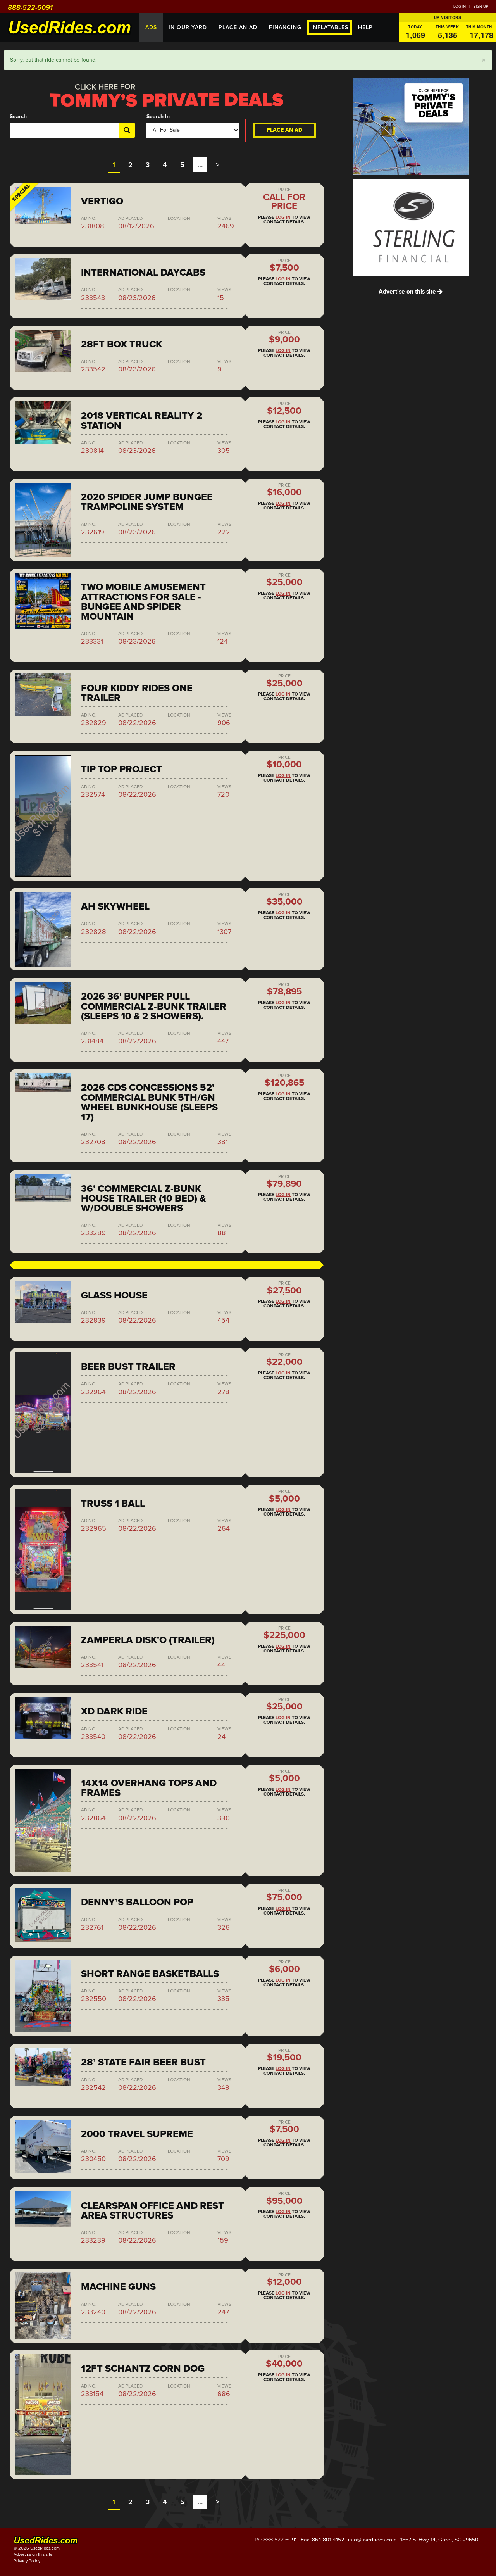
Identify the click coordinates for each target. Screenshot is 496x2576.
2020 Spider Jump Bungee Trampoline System (147, 502)
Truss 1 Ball (113, 1504)
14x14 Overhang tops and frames (149, 1788)
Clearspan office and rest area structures (152, 2211)
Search (18, 117)
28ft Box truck (121, 344)
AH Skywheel (115, 906)
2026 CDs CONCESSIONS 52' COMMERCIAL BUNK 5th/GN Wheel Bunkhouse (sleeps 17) (149, 1102)
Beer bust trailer (128, 1367)
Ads (151, 27)
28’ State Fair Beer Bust (143, 2062)
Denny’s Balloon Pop (137, 1902)
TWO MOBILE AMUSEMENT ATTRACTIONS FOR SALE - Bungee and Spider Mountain (143, 602)
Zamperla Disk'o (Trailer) (148, 1640)
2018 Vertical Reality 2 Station (142, 420)
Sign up (481, 7)
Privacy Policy (27, 2561)
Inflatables (330, 27)
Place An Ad (238, 27)
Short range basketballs (150, 1974)
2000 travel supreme (137, 2134)
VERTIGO (102, 201)
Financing (285, 27)
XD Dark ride (114, 1711)
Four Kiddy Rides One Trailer (137, 693)
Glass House (114, 1295)
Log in (460, 7)
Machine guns (118, 2287)
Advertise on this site (408, 292)
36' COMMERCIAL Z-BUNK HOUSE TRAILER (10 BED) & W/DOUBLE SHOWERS (143, 1198)
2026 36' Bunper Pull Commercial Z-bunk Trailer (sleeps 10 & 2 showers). (154, 1006)
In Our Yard (188, 27)
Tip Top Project (121, 769)
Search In (158, 117)
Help (365, 27)
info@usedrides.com (372, 2540)
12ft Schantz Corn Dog (143, 2369)
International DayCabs (143, 273)
